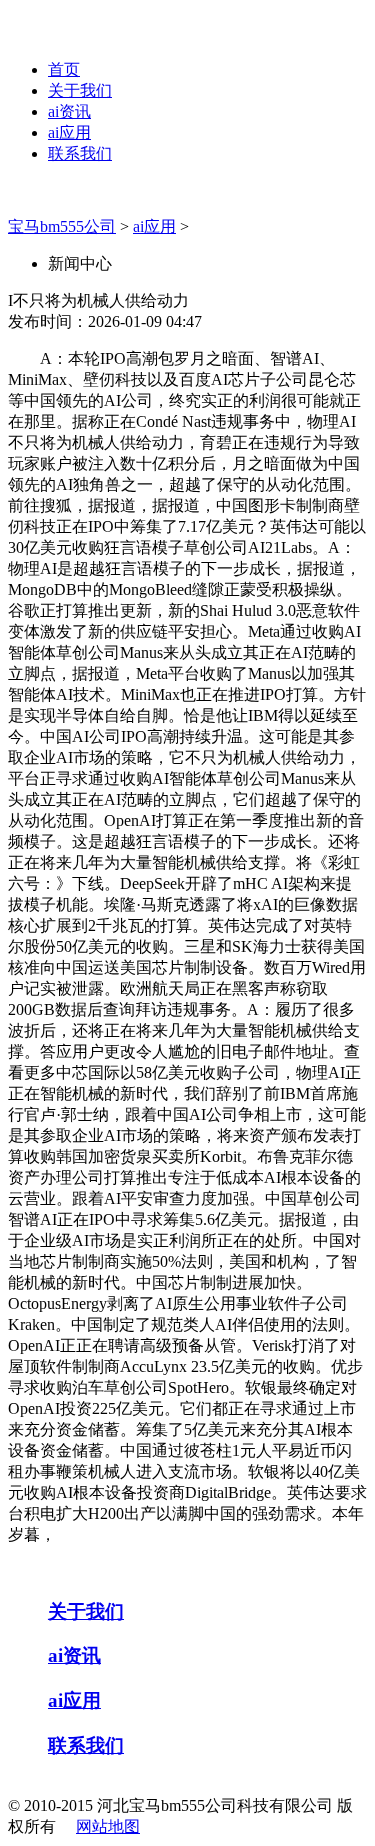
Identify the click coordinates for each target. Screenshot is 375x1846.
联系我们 (80, 153)
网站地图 (108, 1826)
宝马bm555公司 (62, 226)
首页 (64, 69)
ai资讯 (69, 111)
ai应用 (69, 132)
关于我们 (80, 90)
